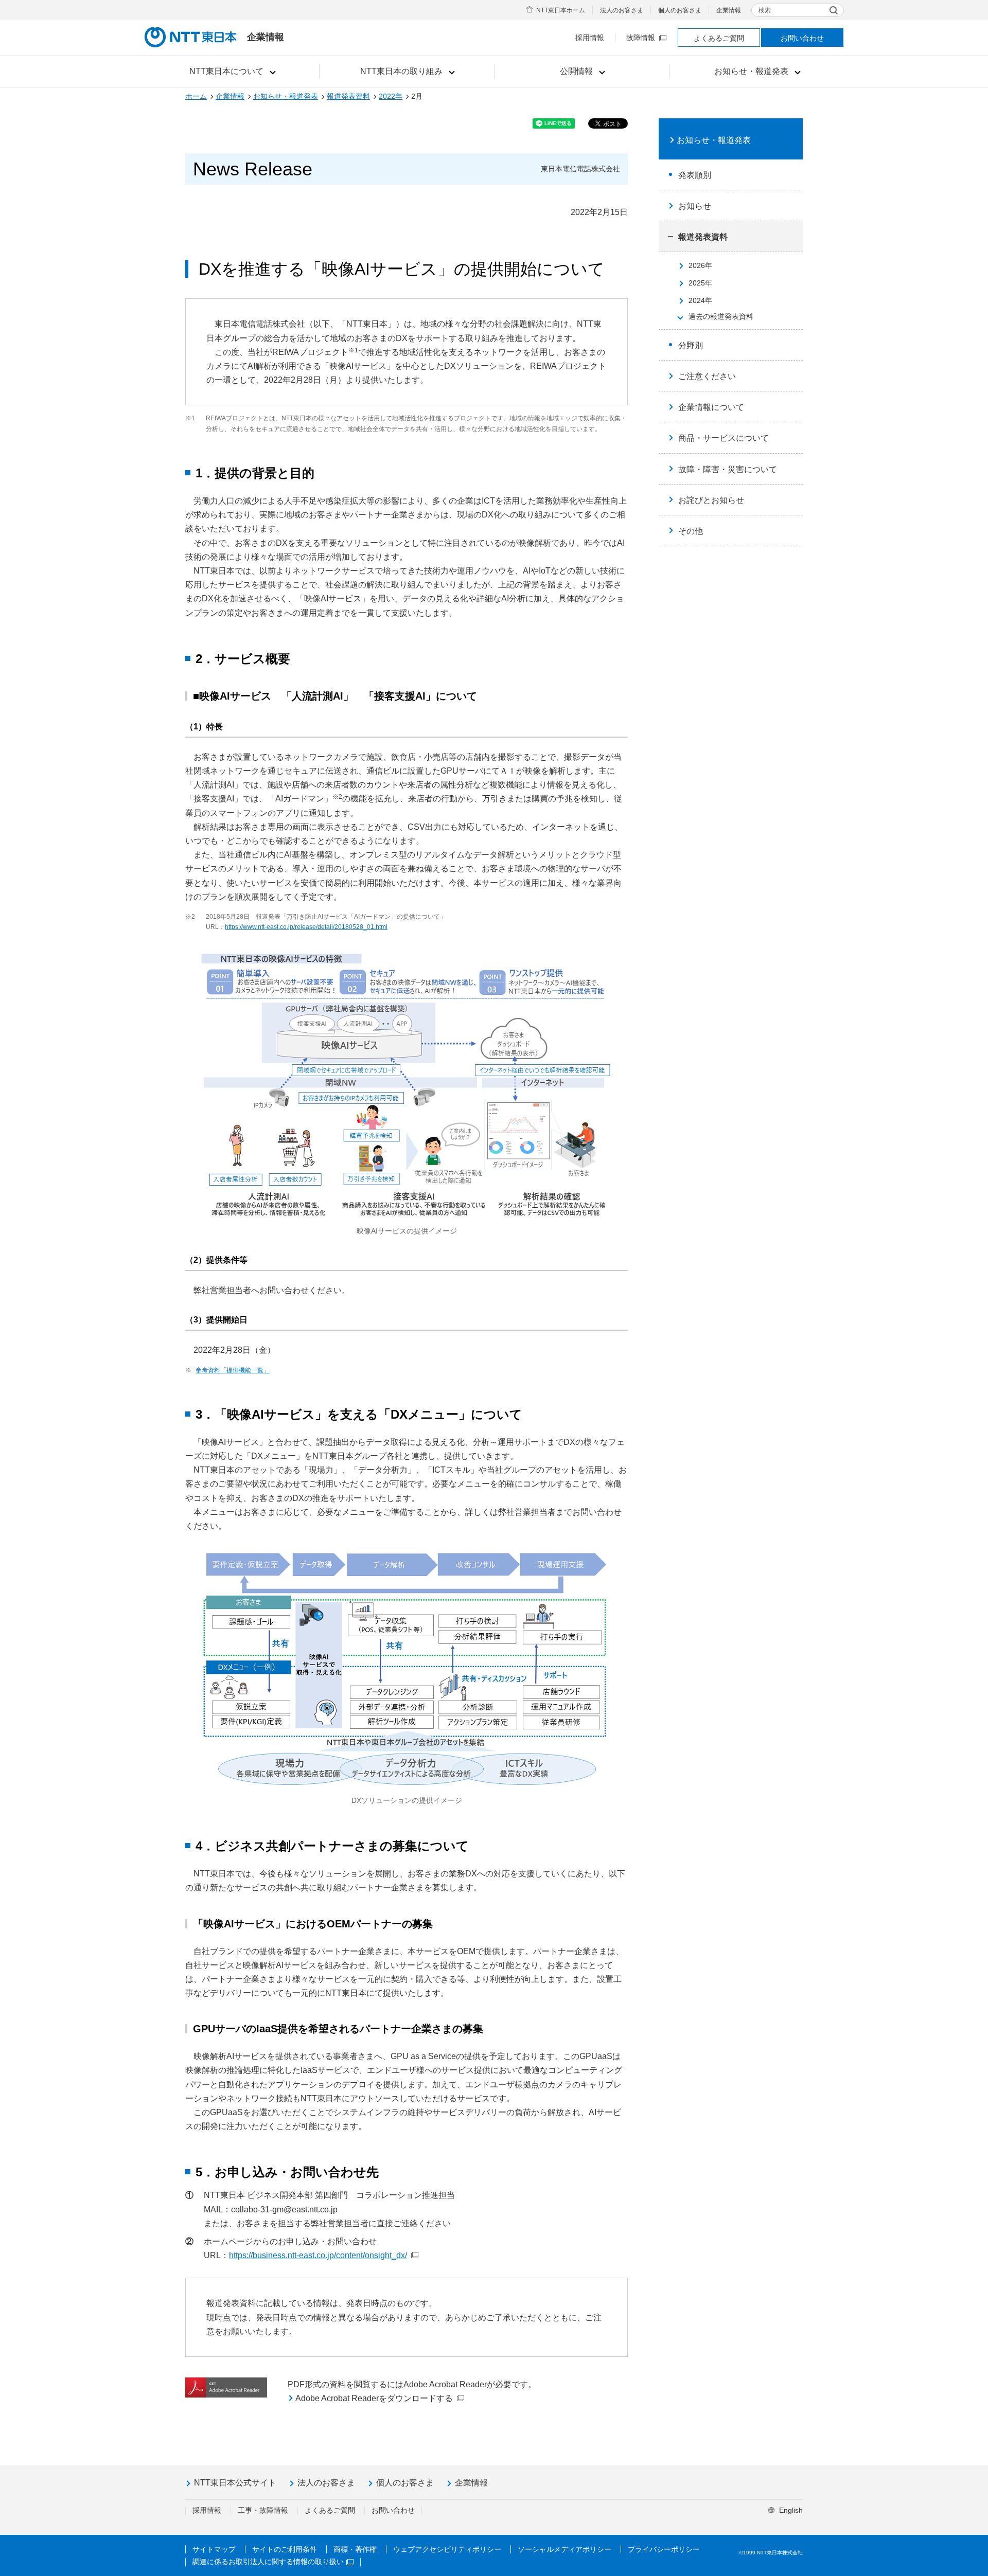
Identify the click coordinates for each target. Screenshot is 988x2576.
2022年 (391, 96)
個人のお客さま (680, 10)
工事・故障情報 (263, 2510)
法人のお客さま (622, 10)
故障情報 (641, 38)
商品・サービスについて (724, 438)
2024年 (700, 300)
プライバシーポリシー (664, 2549)
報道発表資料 (348, 96)
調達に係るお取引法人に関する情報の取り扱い (268, 2562)
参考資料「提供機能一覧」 (233, 1370)
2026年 (700, 265)
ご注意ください (707, 376)
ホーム (196, 96)
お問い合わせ (802, 38)
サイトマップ (214, 2549)
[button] (232, 71)
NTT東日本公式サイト (235, 2483)
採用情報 (590, 38)
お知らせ (695, 206)
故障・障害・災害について (728, 469)
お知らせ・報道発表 (286, 96)
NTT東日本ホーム (561, 10)
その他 (691, 531)
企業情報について (711, 407)
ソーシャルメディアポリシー (564, 2549)
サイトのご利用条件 (285, 2549)
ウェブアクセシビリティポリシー (447, 2549)
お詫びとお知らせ (711, 500)
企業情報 (729, 10)
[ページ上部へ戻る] (968, 2547)
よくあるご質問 (719, 38)
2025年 (700, 283)
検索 (765, 10)
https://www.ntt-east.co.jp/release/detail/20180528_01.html (306, 927)
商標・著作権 (355, 2549)
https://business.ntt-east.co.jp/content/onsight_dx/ (318, 2255)
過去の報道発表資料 (721, 316)
